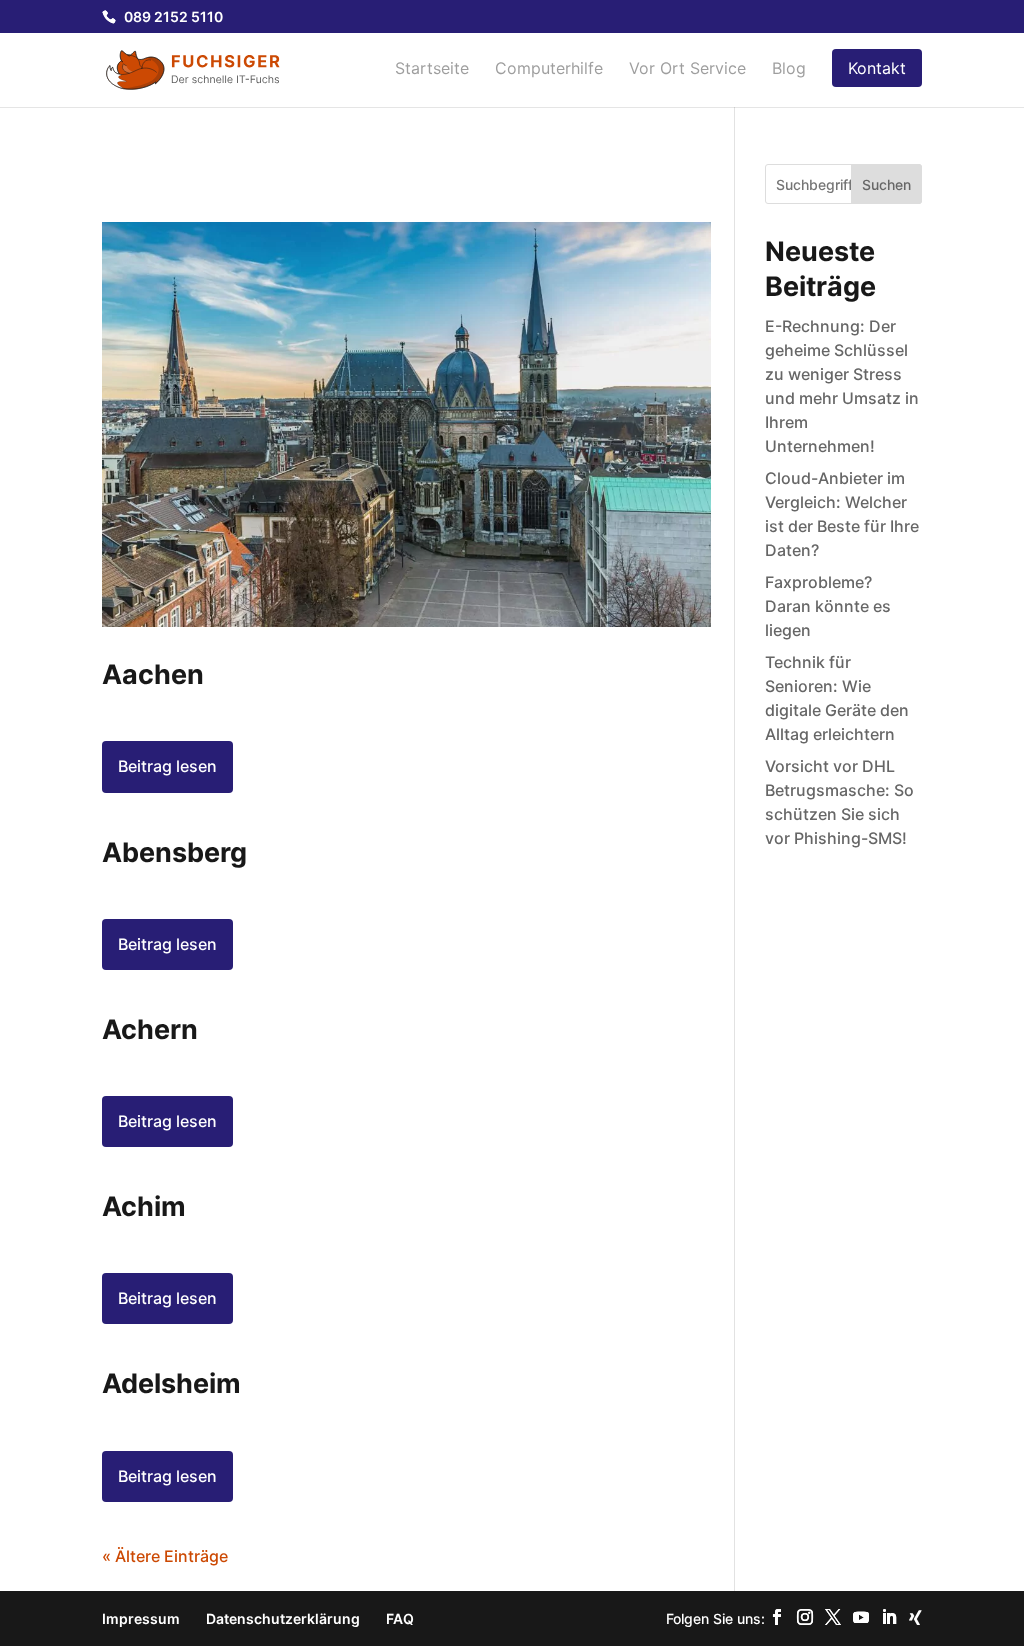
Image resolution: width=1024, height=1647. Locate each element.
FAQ (400, 1618)
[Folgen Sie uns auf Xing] (915, 1618)
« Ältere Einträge (165, 1556)
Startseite (432, 69)
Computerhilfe (549, 69)
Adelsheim (171, 1383)
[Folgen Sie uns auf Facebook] (777, 1618)
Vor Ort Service (687, 69)
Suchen (886, 184)
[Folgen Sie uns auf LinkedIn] (889, 1618)
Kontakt (877, 68)
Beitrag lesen (167, 766)
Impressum (141, 1618)
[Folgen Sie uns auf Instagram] (805, 1618)
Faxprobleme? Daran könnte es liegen (828, 606)
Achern (150, 1029)
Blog (789, 69)
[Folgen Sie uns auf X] (833, 1618)
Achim (144, 1206)
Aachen (153, 674)
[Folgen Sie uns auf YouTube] (861, 1618)
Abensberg (174, 852)
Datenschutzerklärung (283, 1618)
